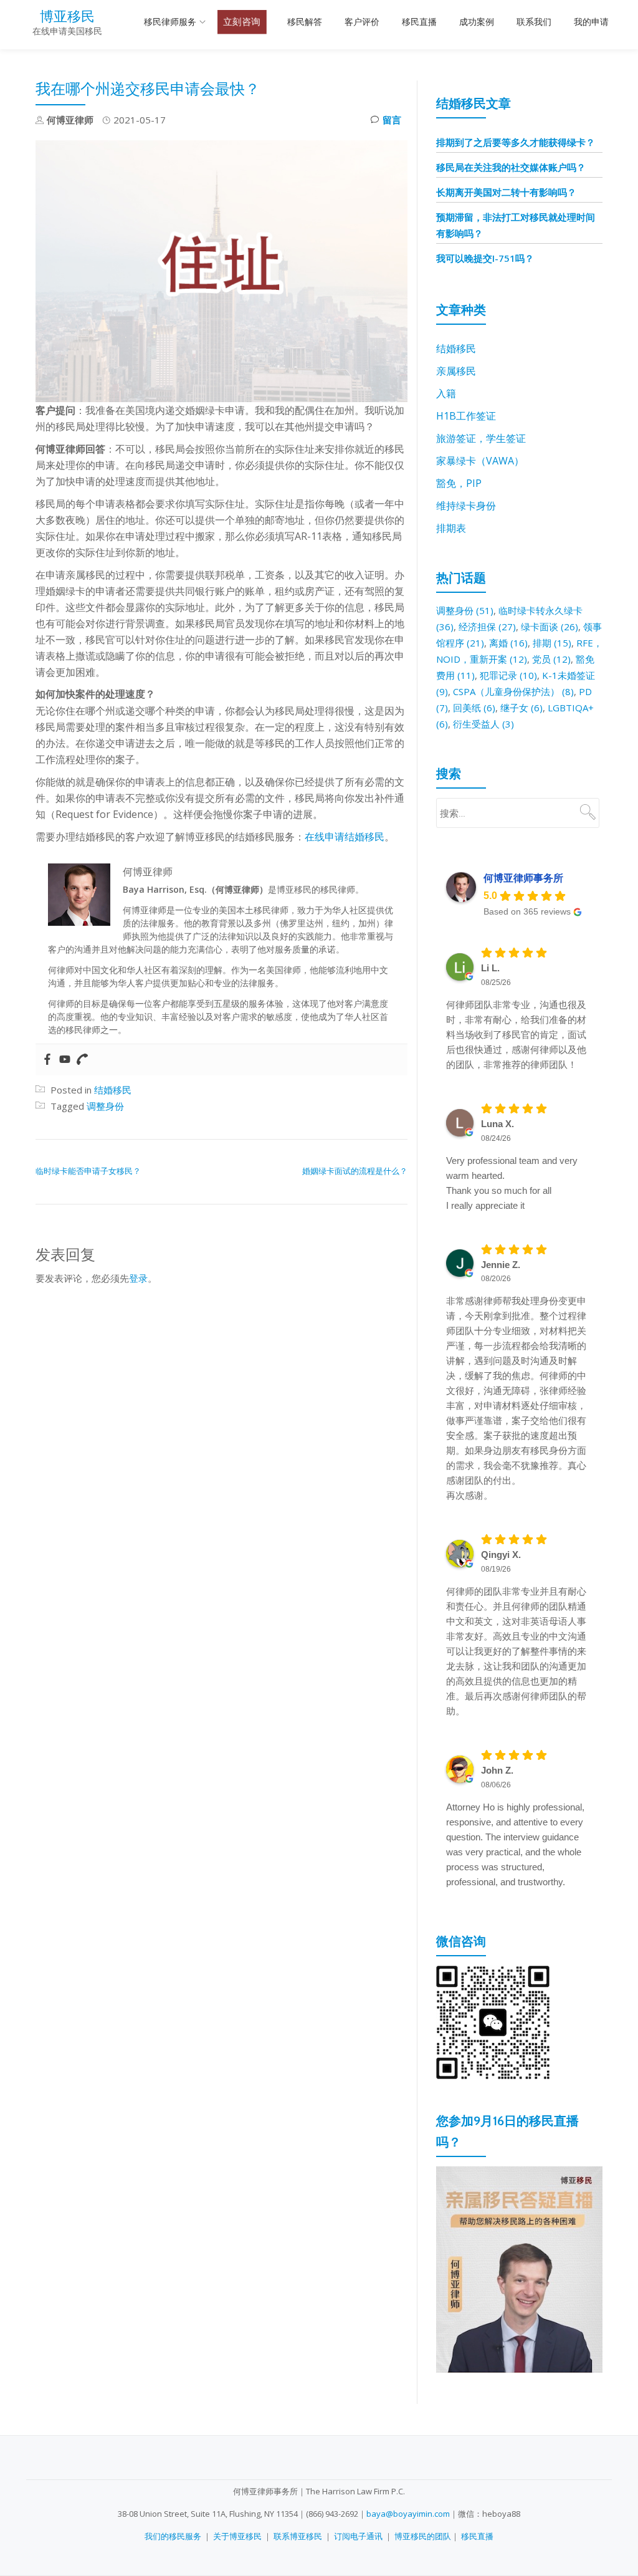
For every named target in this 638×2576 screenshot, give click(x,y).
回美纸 (474, 708)
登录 (138, 1278)
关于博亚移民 (237, 2536)
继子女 (521, 708)
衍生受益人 (483, 724)
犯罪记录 (508, 675)
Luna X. (498, 1124)
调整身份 (105, 1106)
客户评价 (362, 22)
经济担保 (487, 627)
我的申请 (591, 22)
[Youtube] (65, 1060)
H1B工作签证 (466, 416)
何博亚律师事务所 (523, 878)
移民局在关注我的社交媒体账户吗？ (511, 167)
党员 (551, 659)
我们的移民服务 (173, 2536)
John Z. (497, 1770)
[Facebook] (47, 1060)
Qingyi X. (501, 1555)
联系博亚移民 (298, 2536)
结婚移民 (113, 1090)
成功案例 (477, 22)
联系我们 (534, 22)
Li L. (490, 968)
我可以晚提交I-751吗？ (485, 258)
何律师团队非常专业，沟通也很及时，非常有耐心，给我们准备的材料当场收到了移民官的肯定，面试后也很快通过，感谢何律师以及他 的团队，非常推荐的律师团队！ (516, 1035)
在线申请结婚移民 (345, 837)
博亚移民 (67, 16)
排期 (552, 643)
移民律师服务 (170, 22)
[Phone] (82, 1060)
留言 (392, 120)
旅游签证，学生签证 (481, 438)
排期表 (451, 528)
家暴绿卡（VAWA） (480, 461)
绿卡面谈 (550, 627)
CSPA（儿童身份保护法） (513, 691)
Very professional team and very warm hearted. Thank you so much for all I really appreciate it (512, 1183)
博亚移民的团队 (423, 2536)
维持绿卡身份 (466, 506)
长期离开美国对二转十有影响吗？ (506, 192)
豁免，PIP (459, 483)
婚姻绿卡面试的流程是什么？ (355, 1171)
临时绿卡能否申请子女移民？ (88, 1171)
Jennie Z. (501, 1265)
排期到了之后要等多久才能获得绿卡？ (516, 142)
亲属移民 (456, 371)
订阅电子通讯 (358, 2536)
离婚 (508, 643)
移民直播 (419, 22)
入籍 (446, 393)
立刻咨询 (242, 22)
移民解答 (305, 22)
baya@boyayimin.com (408, 2514)
